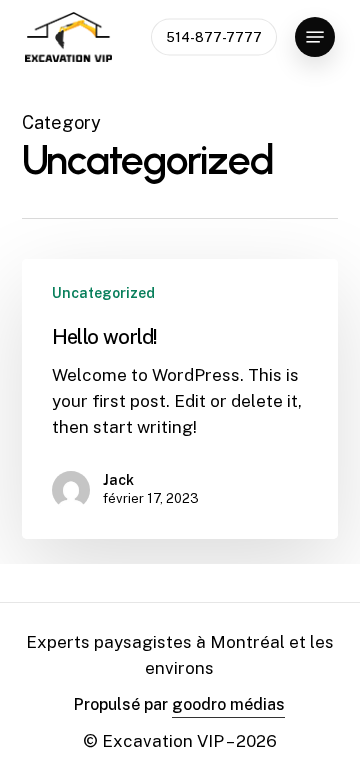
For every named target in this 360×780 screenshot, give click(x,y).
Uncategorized (103, 293)
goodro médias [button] (228, 704)
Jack (118, 480)
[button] (315, 37)
